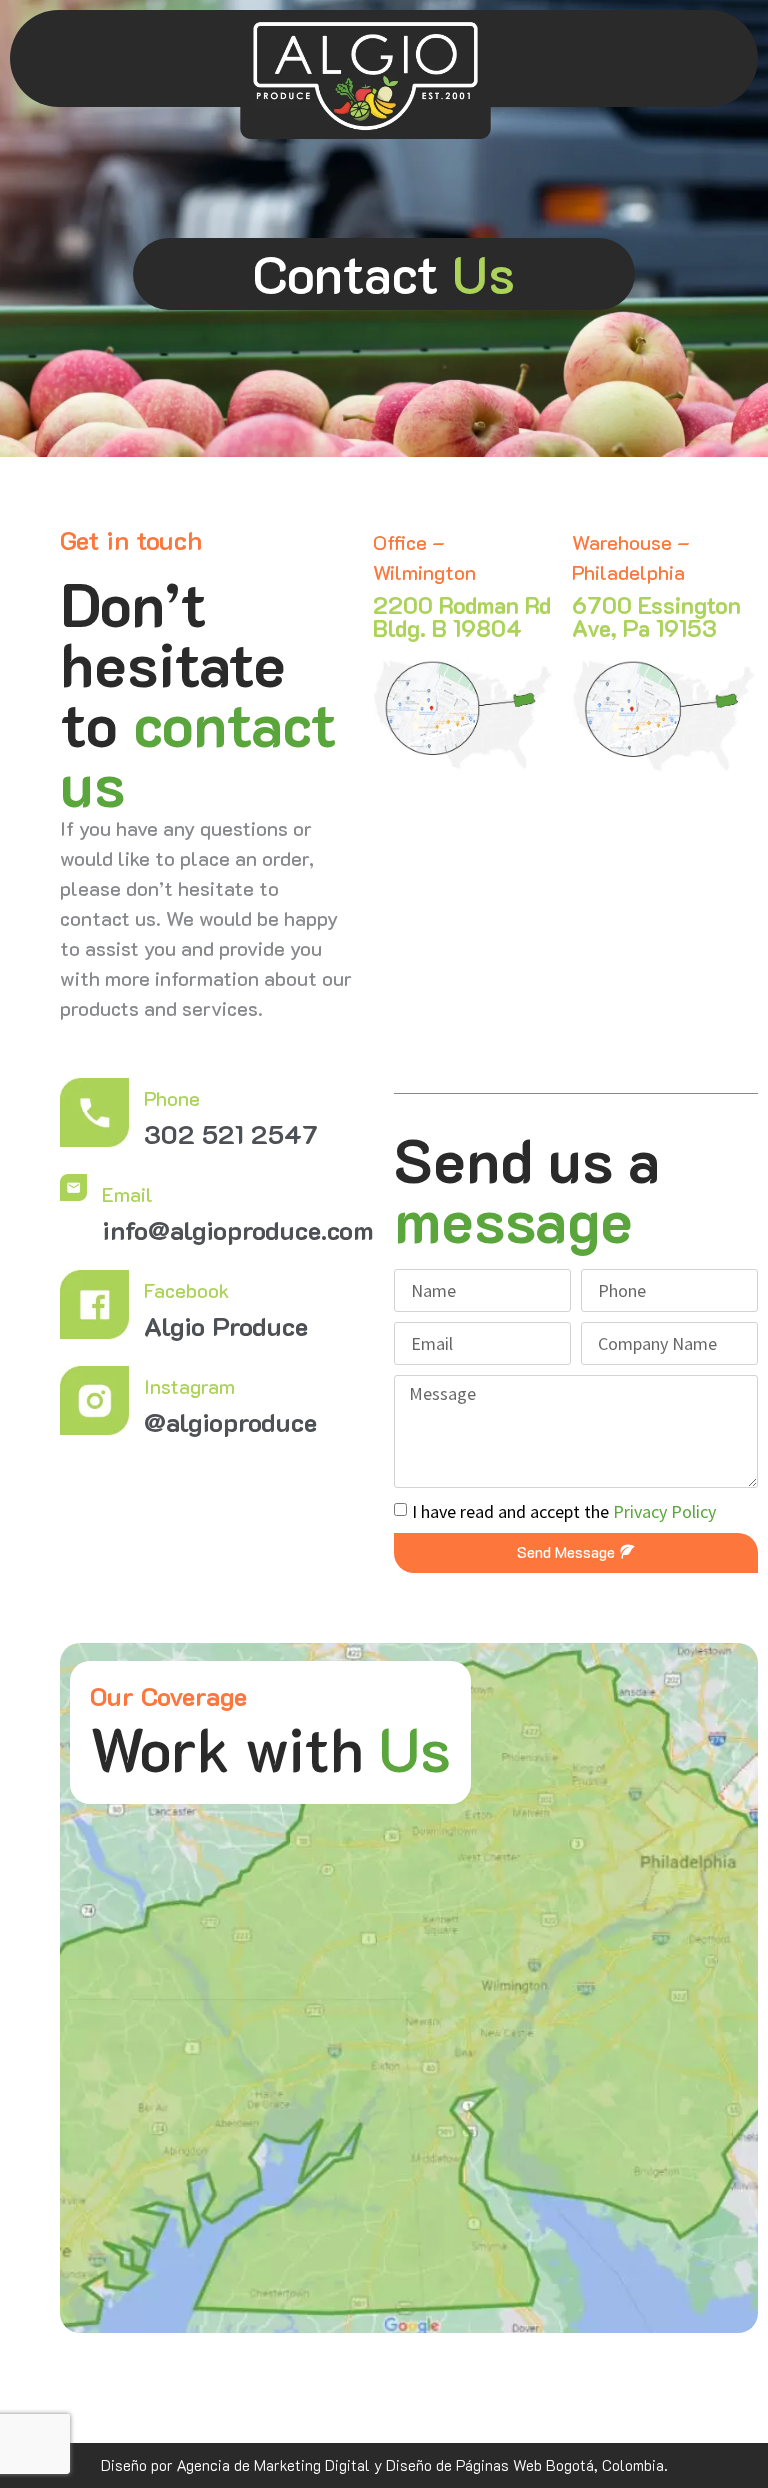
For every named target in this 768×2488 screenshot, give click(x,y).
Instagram (189, 1386)
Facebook (186, 1290)
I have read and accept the (564, 1510)
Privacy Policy (664, 1510)
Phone (172, 1098)
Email (127, 1194)
